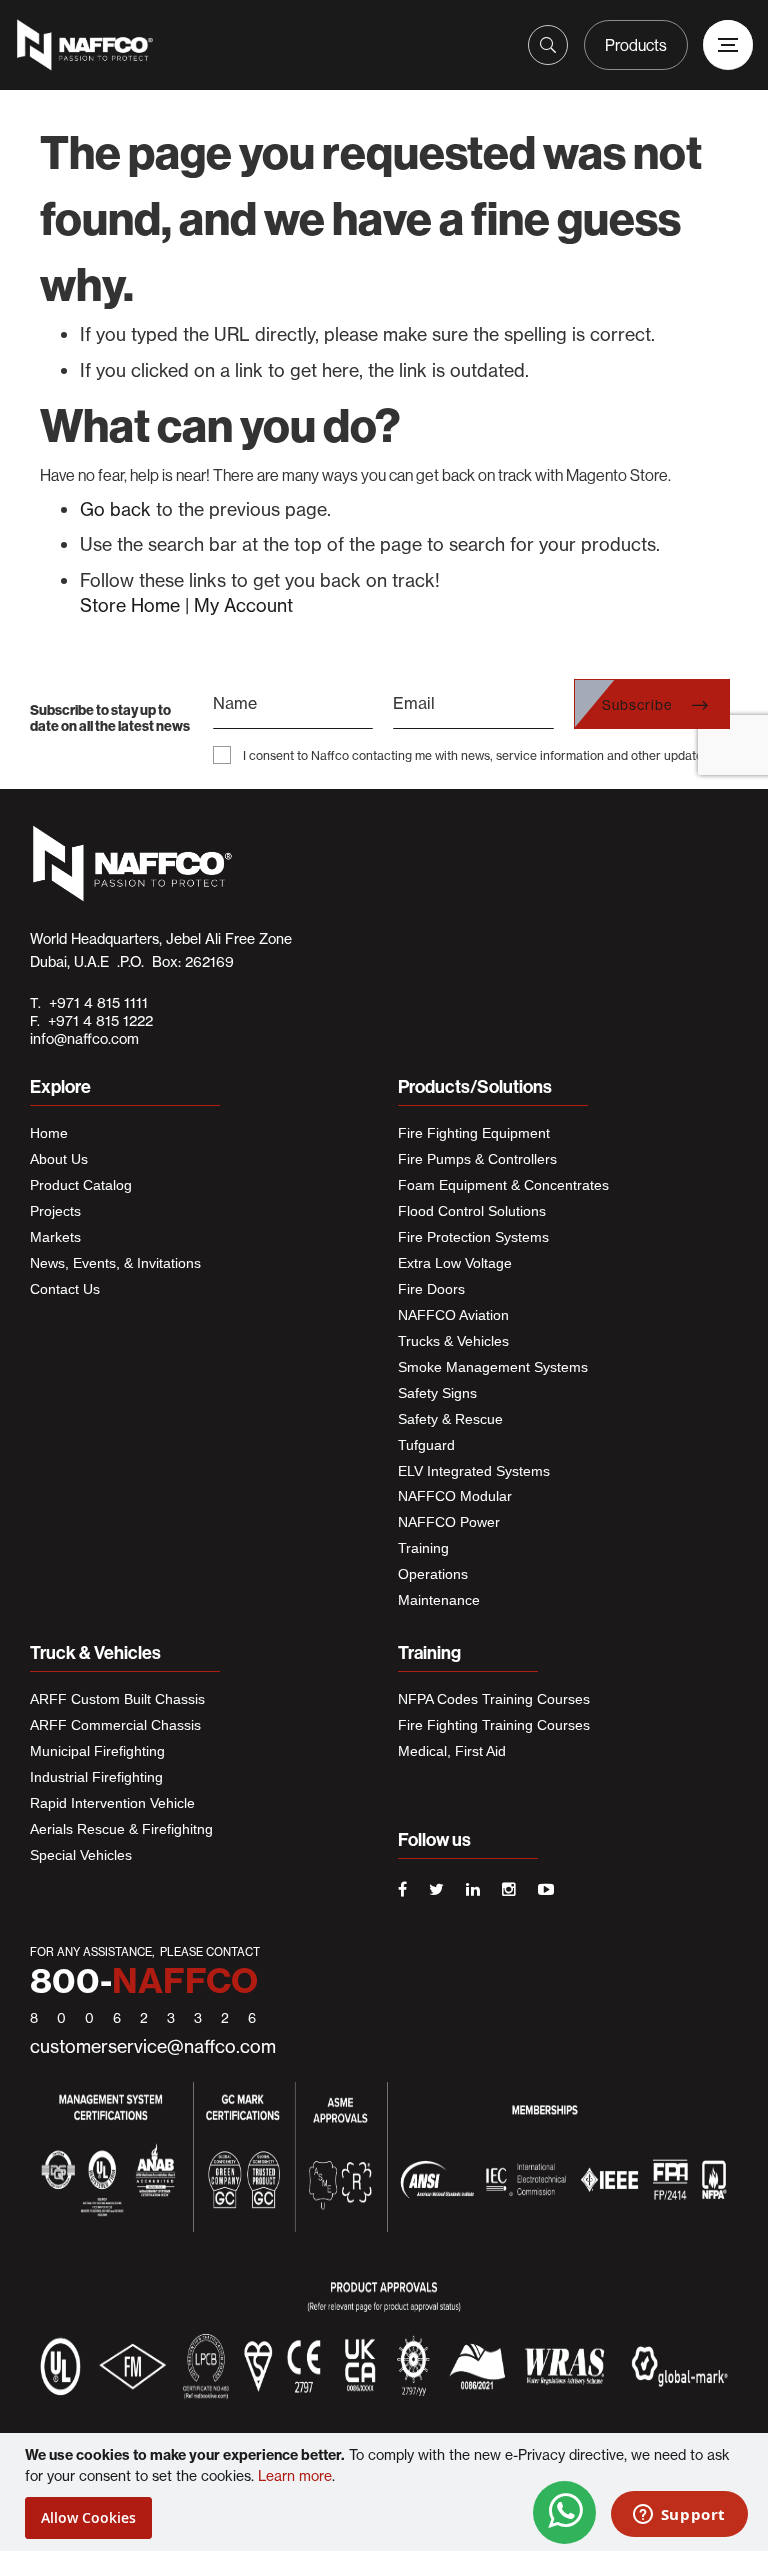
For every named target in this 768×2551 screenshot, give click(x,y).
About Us (59, 1159)
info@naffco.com (84, 1039)
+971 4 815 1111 (94, 1003)
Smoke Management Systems (493, 1367)
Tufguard (426, 1445)
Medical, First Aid (452, 1751)
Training (423, 1548)
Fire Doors (431, 1289)
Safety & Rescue (450, 1419)
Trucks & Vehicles (453, 1341)
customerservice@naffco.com (153, 2046)
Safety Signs (437, 1393)
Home (49, 1133)
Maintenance (439, 1600)
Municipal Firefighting (97, 1751)
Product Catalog (81, 1185)
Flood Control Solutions (472, 1211)
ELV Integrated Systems (474, 1471)
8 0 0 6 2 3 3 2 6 (147, 2018)
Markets (55, 1237)
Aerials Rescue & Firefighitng (121, 1829)
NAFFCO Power (449, 1522)
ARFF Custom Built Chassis (117, 1699)
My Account (243, 605)
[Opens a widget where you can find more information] (679, 2516)
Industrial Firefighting (96, 1777)
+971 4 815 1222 (96, 1021)
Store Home (130, 605)
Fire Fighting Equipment (474, 1133)
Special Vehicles (81, 1855)
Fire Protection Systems (473, 1237)
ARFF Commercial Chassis (115, 1725)
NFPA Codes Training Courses (494, 1699)
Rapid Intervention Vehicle (112, 1803)
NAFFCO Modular (455, 1496)
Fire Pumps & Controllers (477, 1159)
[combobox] (362, 39)
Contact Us (65, 1289)
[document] (386, 2492)
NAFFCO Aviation (453, 1315)
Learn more (295, 2476)
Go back (115, 509)
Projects (55, 1211)
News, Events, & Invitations (115, 1263)
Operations (433, 1574)
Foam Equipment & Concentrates (503, 1185)
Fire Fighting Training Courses (494, 1725)
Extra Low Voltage (455, 1263)
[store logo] (107, 45)
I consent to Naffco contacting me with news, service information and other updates (476, 755)
